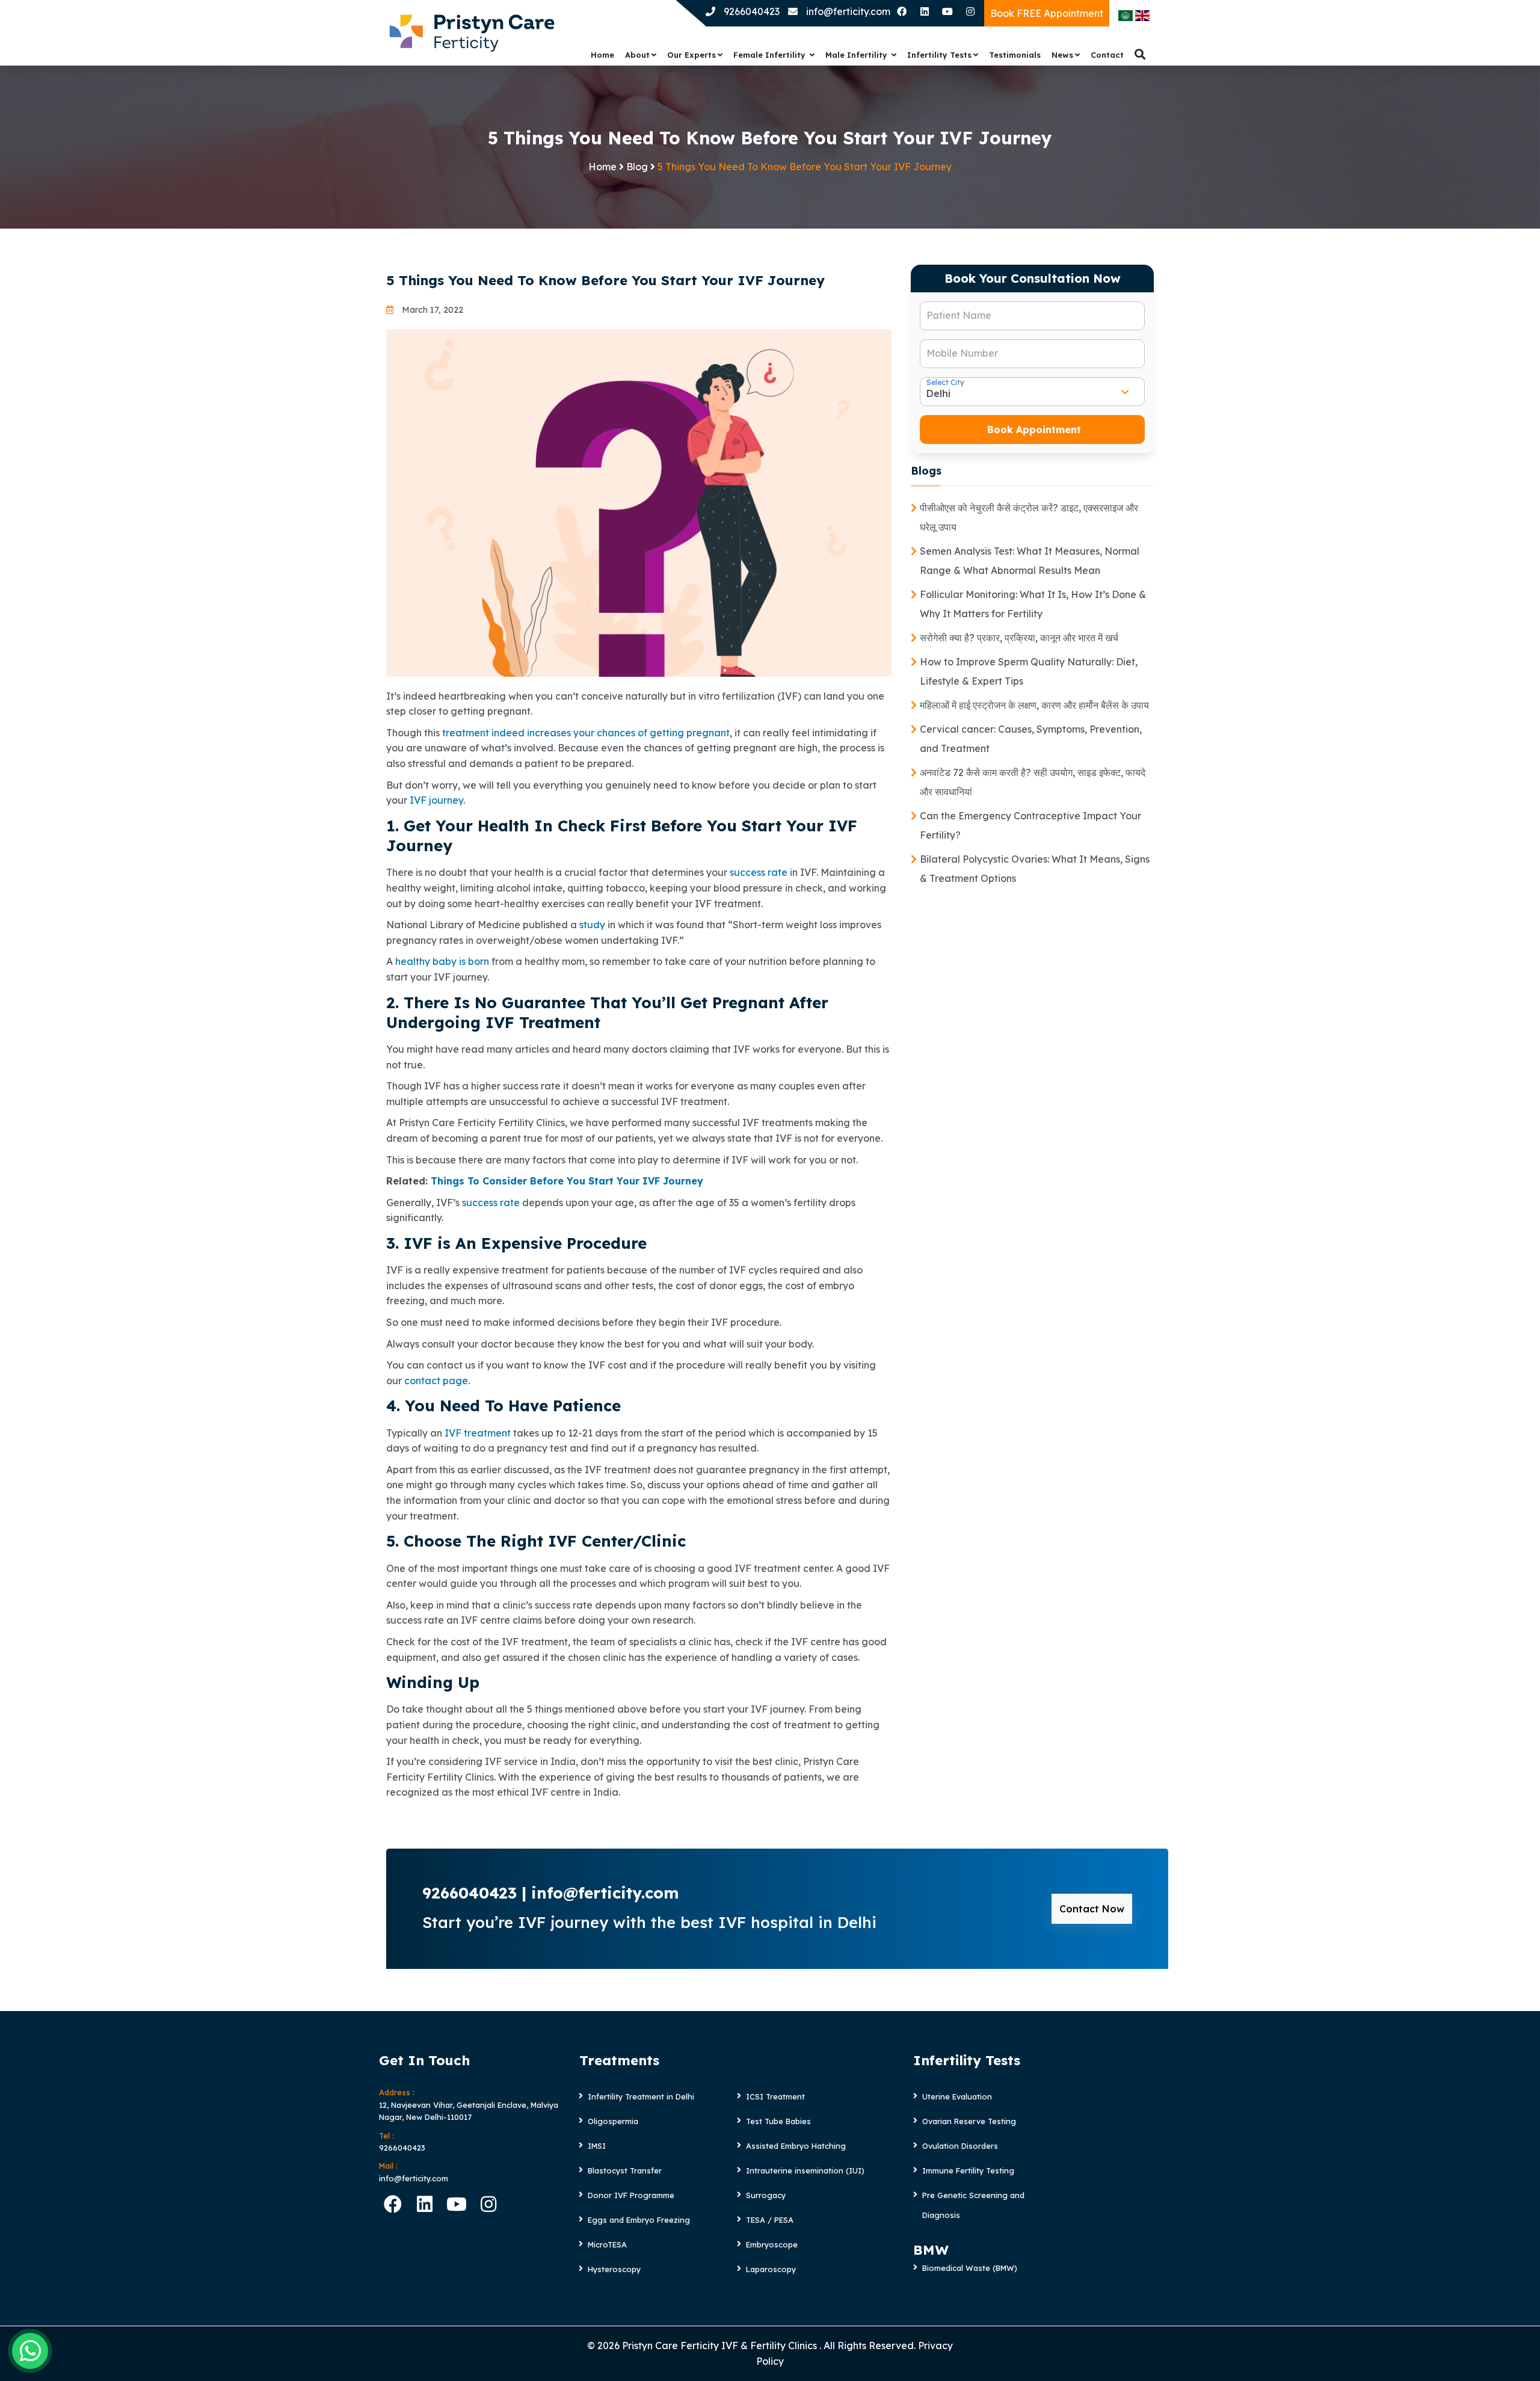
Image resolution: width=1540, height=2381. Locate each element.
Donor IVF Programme (631, 2195)
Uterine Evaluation (957, 2096)
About (637, 55)
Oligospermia (613, 2121)
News (1062, 55)
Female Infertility (771, 55)
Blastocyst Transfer (625, 2170)
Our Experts (691, 55)
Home (602, 55)
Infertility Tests (939, 55)
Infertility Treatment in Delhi (641, 2096)
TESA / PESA (770, 2220)
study (593, 925)
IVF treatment (479, 1433)
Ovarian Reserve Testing (969, 2121)
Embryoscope (772, 2244)
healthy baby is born (442, 961)
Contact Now (1092, 1909)
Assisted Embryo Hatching (796, 2146)
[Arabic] (1126, 14)
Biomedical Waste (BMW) (970, 2268)
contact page (436, 1381)
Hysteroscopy (614, 2269)
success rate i (761, 872)
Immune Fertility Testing (968, 2170)
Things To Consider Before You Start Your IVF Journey (567, 1181)
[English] (1142, 14)
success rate (491, 1203)
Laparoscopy (771, 2269)
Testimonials (1015, 55)
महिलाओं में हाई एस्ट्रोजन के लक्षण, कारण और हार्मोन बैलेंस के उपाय (1034, 705)
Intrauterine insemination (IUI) (805, 2170)
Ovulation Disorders (960, 2146)
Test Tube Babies (778, 2121)
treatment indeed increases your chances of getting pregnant (586, 733)
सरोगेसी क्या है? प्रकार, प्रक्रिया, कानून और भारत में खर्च (1019, 638)
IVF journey (435, 800)
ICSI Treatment (775, 2096)
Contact (1107, 55)
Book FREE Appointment (1047, 13)
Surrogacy (766, 2195)
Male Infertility (858, 55)
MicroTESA (607, 2244)
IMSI (597, 2146)
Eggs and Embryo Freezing (639, 2220)
